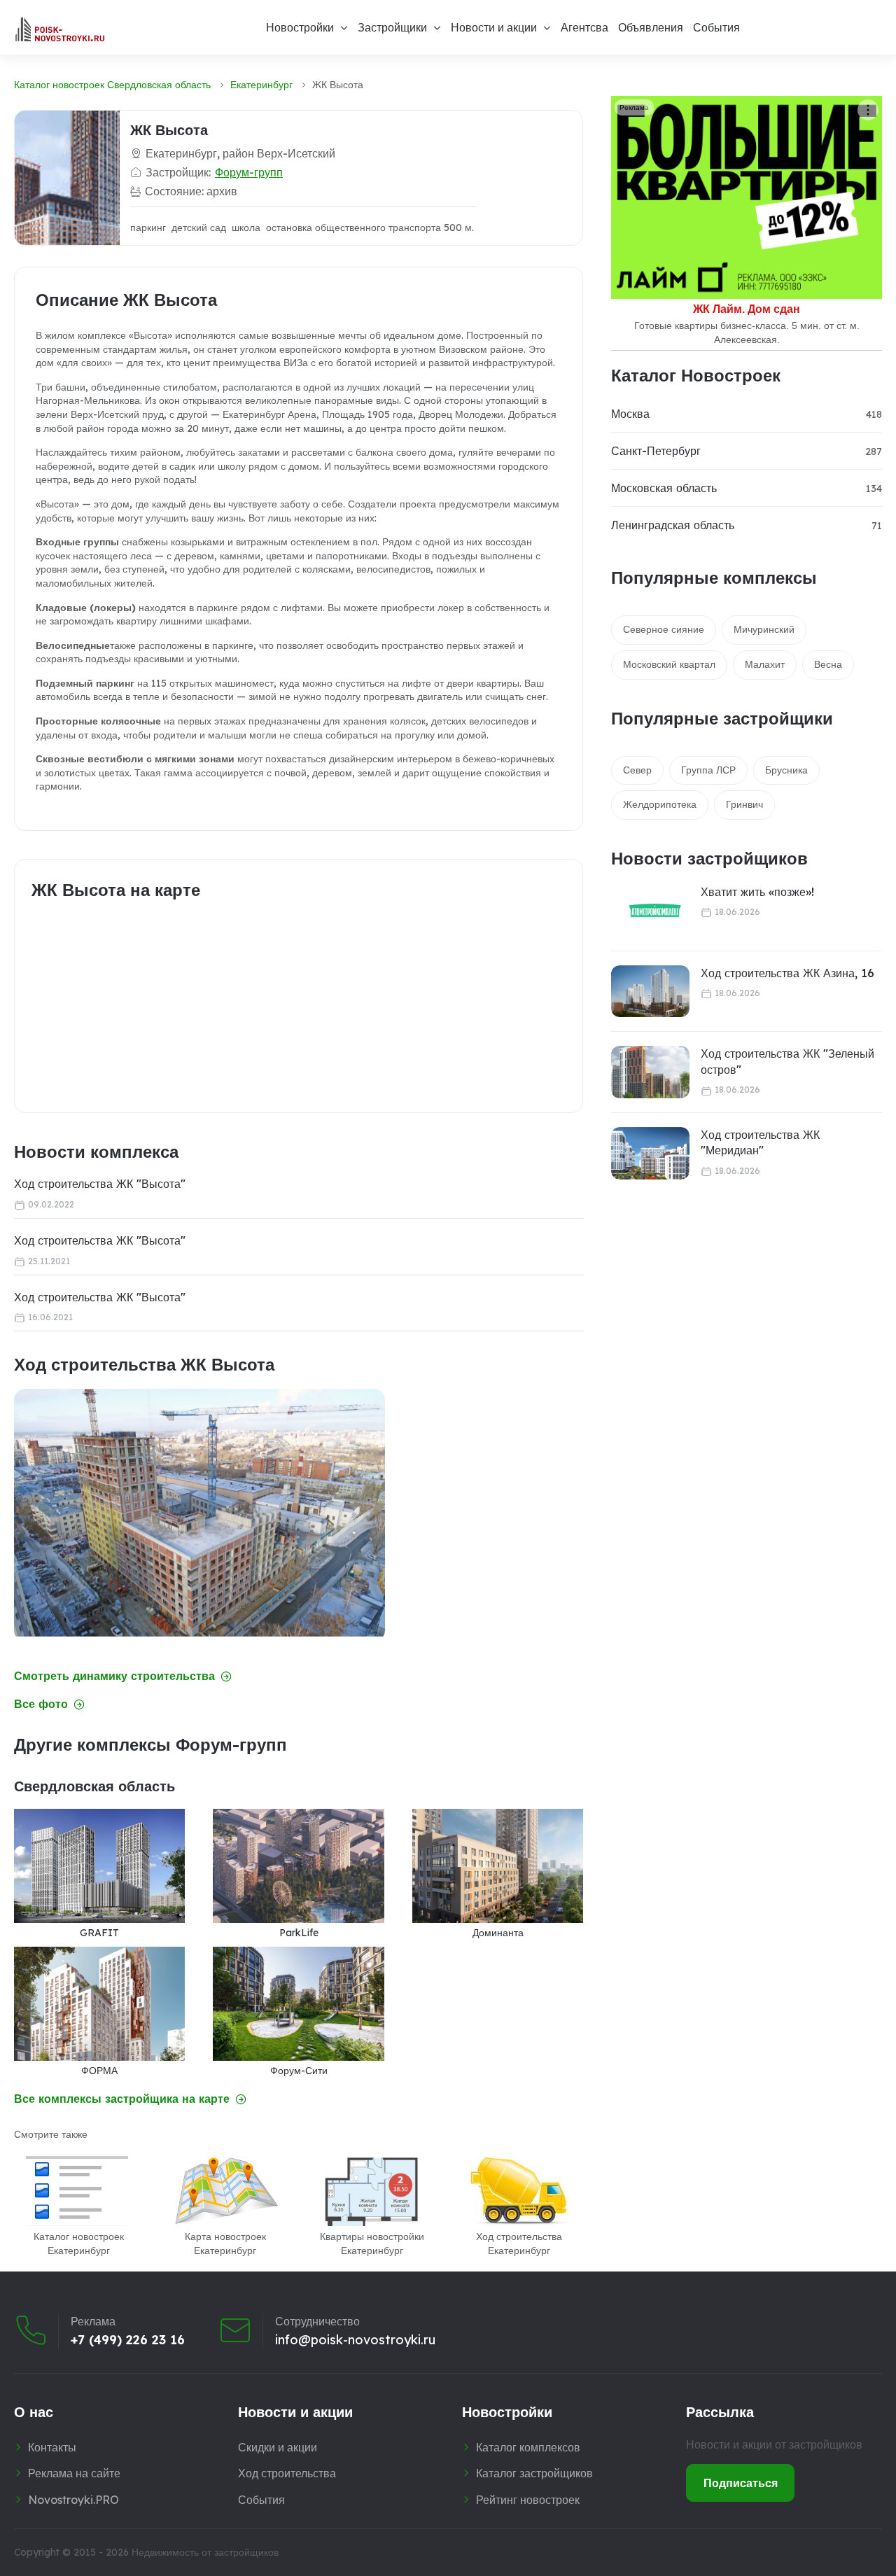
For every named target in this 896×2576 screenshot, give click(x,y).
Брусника (786, 770)
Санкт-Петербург (656, 451)
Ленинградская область (673, 525)
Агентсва (584, 27)
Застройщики (392, 27)
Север (637, 770)
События (716, 27)
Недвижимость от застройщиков (205, 2552)
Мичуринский (764, 629)
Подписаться (741, 2483)
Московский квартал (669, 664)
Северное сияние (664, 629)
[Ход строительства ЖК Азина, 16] (650, 992)
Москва (630, 414)
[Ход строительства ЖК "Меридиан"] (650, 1153)
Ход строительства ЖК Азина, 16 (787, 973)
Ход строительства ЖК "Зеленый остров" (787, 1061)
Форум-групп (249, 172)
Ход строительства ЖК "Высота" (100, 1184)
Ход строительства (287, 2473)
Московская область (664, 488)
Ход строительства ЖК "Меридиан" (760, 1142)
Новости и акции (494, 27)
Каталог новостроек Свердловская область (112, 85)
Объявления (651, 27)
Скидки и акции (278, 2447)
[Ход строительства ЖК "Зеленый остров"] (650, 1072)
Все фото (41, 1704)
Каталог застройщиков (534, 2473)
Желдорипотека (660, 804)
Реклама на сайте (74, 2473)
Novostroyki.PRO (73, 2500)
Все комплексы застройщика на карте (122, 2099)
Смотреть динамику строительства (114, 1676)
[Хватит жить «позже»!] (646, 910)
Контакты (52, 2447)
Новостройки (300, 27)
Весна (828, 664)
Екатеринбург (261, 85)
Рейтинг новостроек (528, 2500)
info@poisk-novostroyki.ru (355, 2340)
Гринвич (744, 804)
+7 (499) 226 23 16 (128, 2340)
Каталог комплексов (528, 2447)
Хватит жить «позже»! (757, 892)
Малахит (765, 664)
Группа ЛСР (708, 770)
